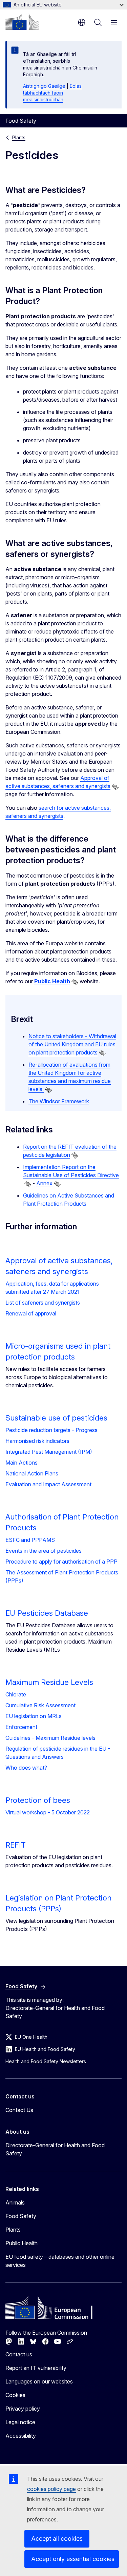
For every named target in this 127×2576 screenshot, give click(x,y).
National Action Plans (32, 1473)
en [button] (82, 22)
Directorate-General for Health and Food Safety (55, 2149)
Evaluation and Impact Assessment (48, 1484)
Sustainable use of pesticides (56, 1418)
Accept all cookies (57, 2539)
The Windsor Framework (59, 1101)
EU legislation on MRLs (34, 1716)
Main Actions (22, 1463)
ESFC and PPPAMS (30, 1540)
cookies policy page (51, 2489)
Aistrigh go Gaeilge (44, 86)
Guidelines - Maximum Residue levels (50, 1738)
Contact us (19, 2354)
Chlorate (16, 1694)
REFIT (16, 1845)
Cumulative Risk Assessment (40, 1705)
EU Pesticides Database (47, 1613)
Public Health (22, 2243)
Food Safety (21, 2216)
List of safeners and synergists (43, 1303)
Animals (15, 2202)
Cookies (15, 2395)
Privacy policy (23, 2409)
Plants (19, 137)
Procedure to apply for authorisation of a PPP (61, 1562)
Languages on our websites (39, 2381)
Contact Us (19, 2110)
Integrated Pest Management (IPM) (49, 1452)
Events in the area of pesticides (44, 1551)
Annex (44, 1183)
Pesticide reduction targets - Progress (51, 1430)
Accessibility (21, 2436)
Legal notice (20, 2422)
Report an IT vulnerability (36, 2368)
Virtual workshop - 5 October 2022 (48, 1812)
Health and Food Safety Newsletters (46, 2061)
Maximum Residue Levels (49, 1682)
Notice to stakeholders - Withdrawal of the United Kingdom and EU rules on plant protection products (72, 1044)
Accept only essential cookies (73, 2559)
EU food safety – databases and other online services (60, 2261)
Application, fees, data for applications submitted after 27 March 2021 (52, 1288)
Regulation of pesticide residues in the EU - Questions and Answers (58, 1753)
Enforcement (21, 1727)
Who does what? (26, 1768)
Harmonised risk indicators (37, 1441)
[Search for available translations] (115, 787)
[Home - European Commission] (22, 22)
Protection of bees (38, 1800)
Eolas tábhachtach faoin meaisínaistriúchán (52, 93)
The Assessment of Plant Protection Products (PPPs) (62, 1576)
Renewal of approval (31, 1313)
